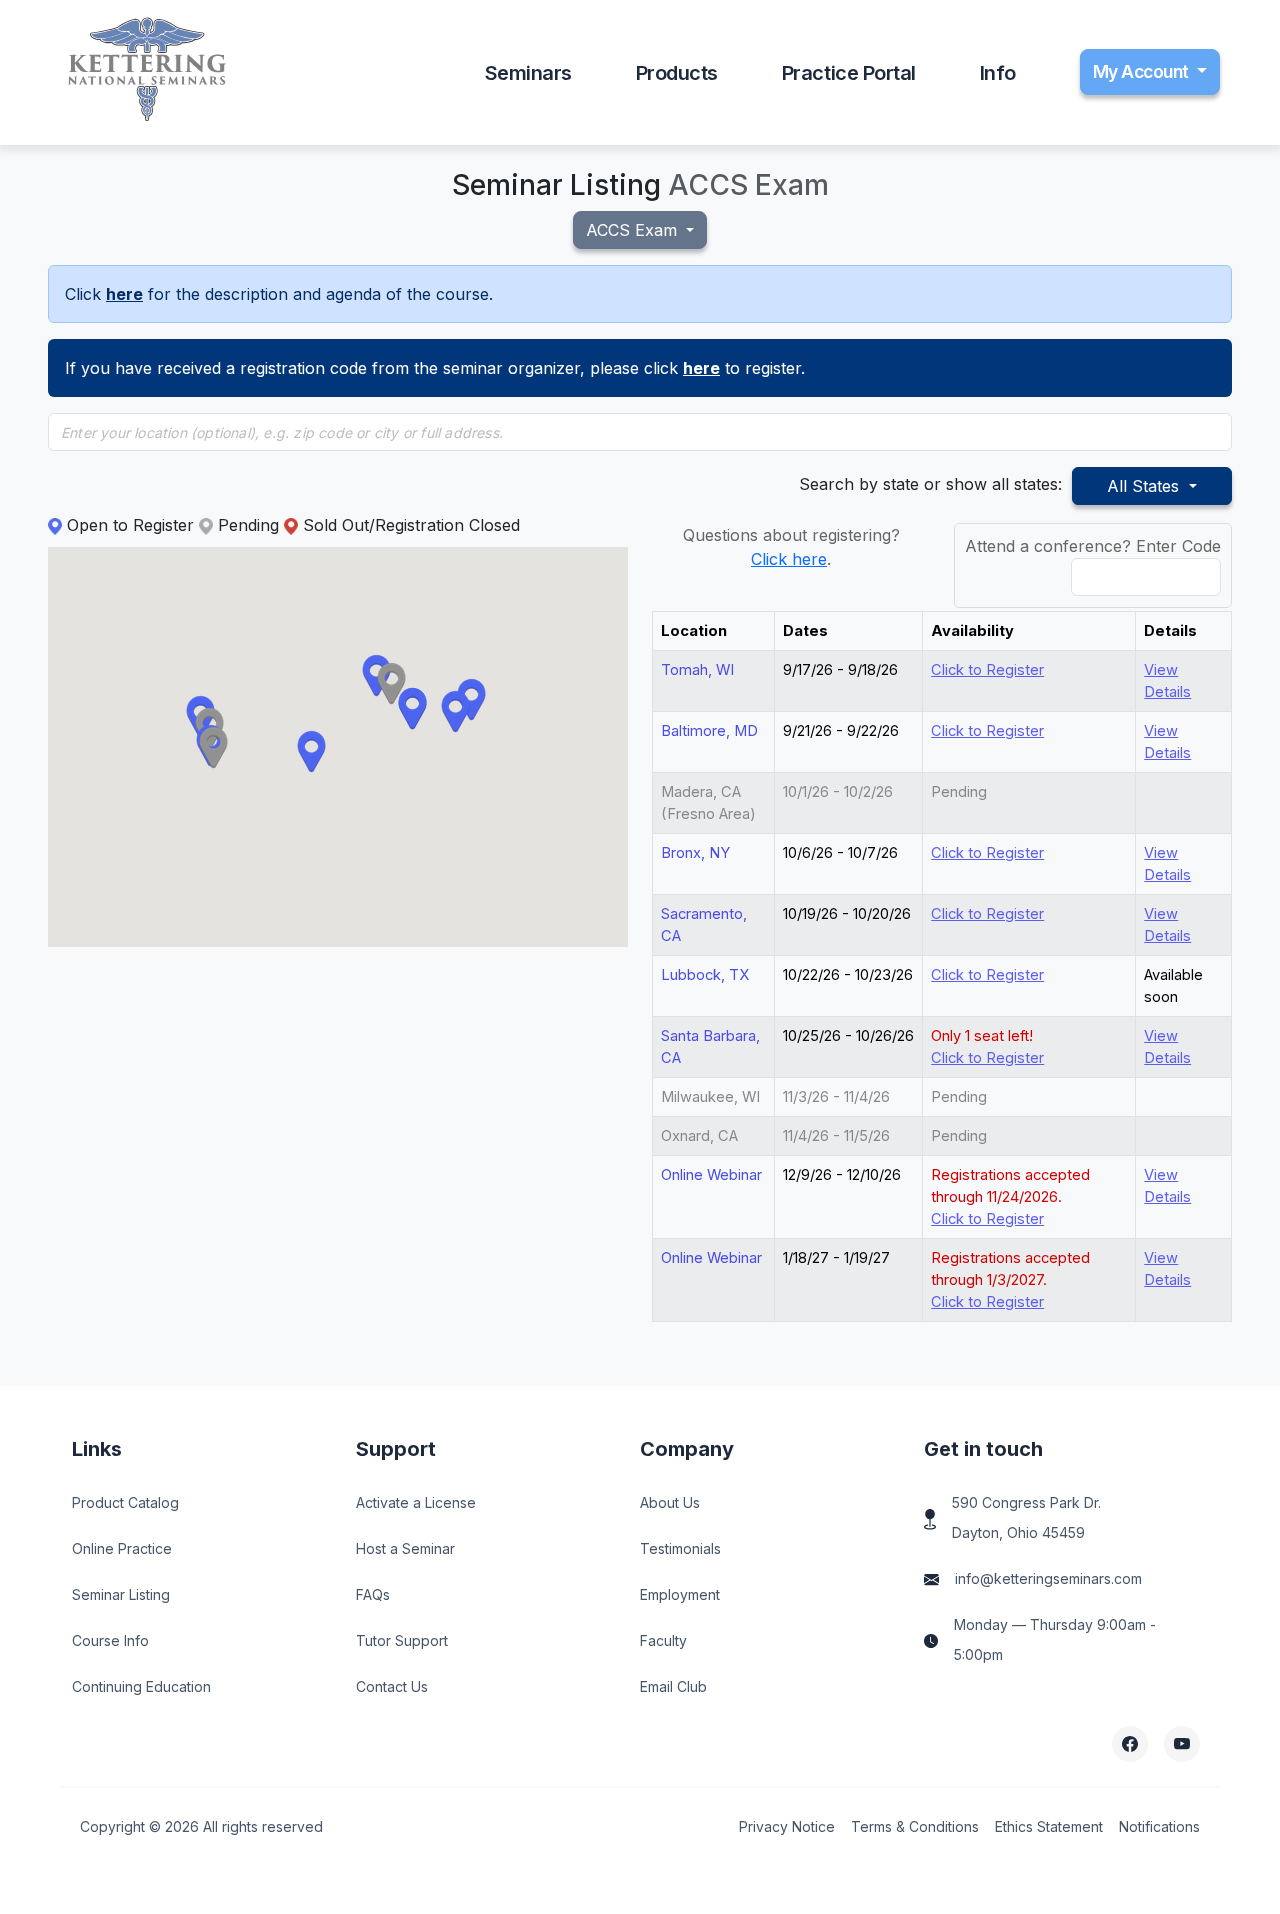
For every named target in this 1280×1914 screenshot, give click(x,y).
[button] (391, 684)
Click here (789, 559)
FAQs (373, 1594)
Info (998, 73)
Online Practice (122, 1548)
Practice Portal (849, 73)
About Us (670, 1502)
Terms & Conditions (915, 1826)
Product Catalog (125, 1502)
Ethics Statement (1049, 1826)
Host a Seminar (405, 1548)
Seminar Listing (121, 1594)
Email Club (673, 1686)
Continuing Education (141, 1686)
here (124, 294)
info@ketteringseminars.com (1048, 1578)
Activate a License (416, 1502)
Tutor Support (402, 1640)
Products (677, 73)
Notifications (1159, 1826)
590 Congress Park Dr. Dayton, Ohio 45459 (1026, 1517)
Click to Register (987, 670)
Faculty (663, 1640)
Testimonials (680, 1548)
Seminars (528, 73)
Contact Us (392, 1686)
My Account (1143, 71)
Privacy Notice (787, 1826)
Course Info (110, 1640)
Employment (680, 1594)
